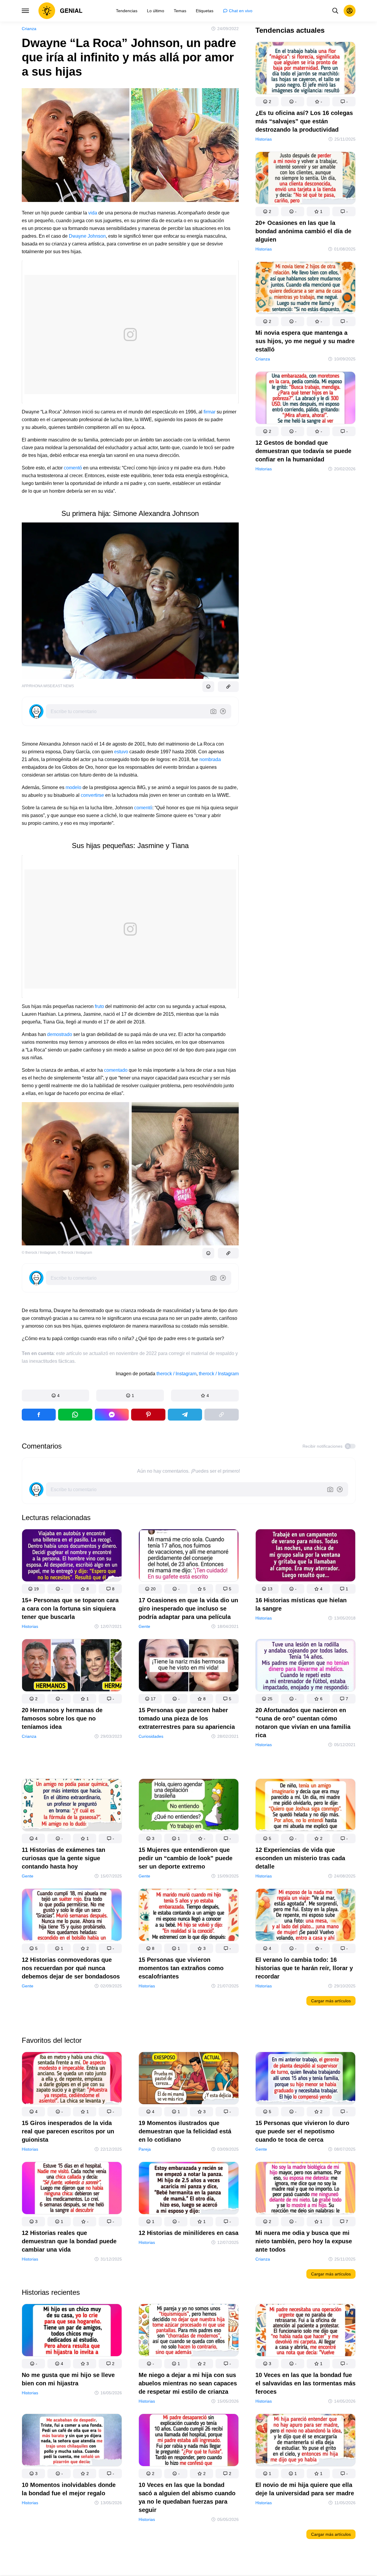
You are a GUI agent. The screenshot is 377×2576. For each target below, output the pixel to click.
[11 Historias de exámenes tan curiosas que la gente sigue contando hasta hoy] (72, 1806)
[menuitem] (127, 11)
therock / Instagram (176, 1374)
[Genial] (60, 11)
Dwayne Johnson (87, 236)
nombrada (210, 759)
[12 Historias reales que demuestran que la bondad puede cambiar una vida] (72, 2189)
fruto (99, 1006)
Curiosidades (151, 1736)
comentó (73, 468)
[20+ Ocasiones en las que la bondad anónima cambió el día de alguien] (305, 179)
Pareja (145, 2149)
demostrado (60, 1034)
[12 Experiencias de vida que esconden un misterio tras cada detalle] (305, 1806)
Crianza (29, 29)
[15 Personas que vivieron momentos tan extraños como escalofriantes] (189, 1916)
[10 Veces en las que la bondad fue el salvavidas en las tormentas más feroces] (305, 2331)
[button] (56, 1396)
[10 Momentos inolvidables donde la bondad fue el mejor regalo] (72, 2441)
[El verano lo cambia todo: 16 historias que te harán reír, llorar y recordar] (305, 1916)
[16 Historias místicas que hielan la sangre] (305, 1557)
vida (93, 213)
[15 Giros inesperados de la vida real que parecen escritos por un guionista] (72, 2079)
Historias (264, 139)
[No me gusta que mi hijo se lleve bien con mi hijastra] (72, 2331)
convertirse (92, 795)
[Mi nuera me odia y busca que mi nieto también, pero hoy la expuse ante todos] (305, 2189)
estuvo (121, 752)
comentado (116, 1070)
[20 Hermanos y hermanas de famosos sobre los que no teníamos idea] (72, 1666)
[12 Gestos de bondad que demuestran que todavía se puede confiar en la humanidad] (305, 399)
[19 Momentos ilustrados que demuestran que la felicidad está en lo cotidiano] (189, 2079)
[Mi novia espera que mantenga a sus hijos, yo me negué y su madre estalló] (305, 289)
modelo (73, 787)
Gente (144, 1626)
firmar (209, 412)
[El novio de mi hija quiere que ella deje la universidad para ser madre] (305, 2441)
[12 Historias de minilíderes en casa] (189, 2189)
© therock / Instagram (39, 1253)
